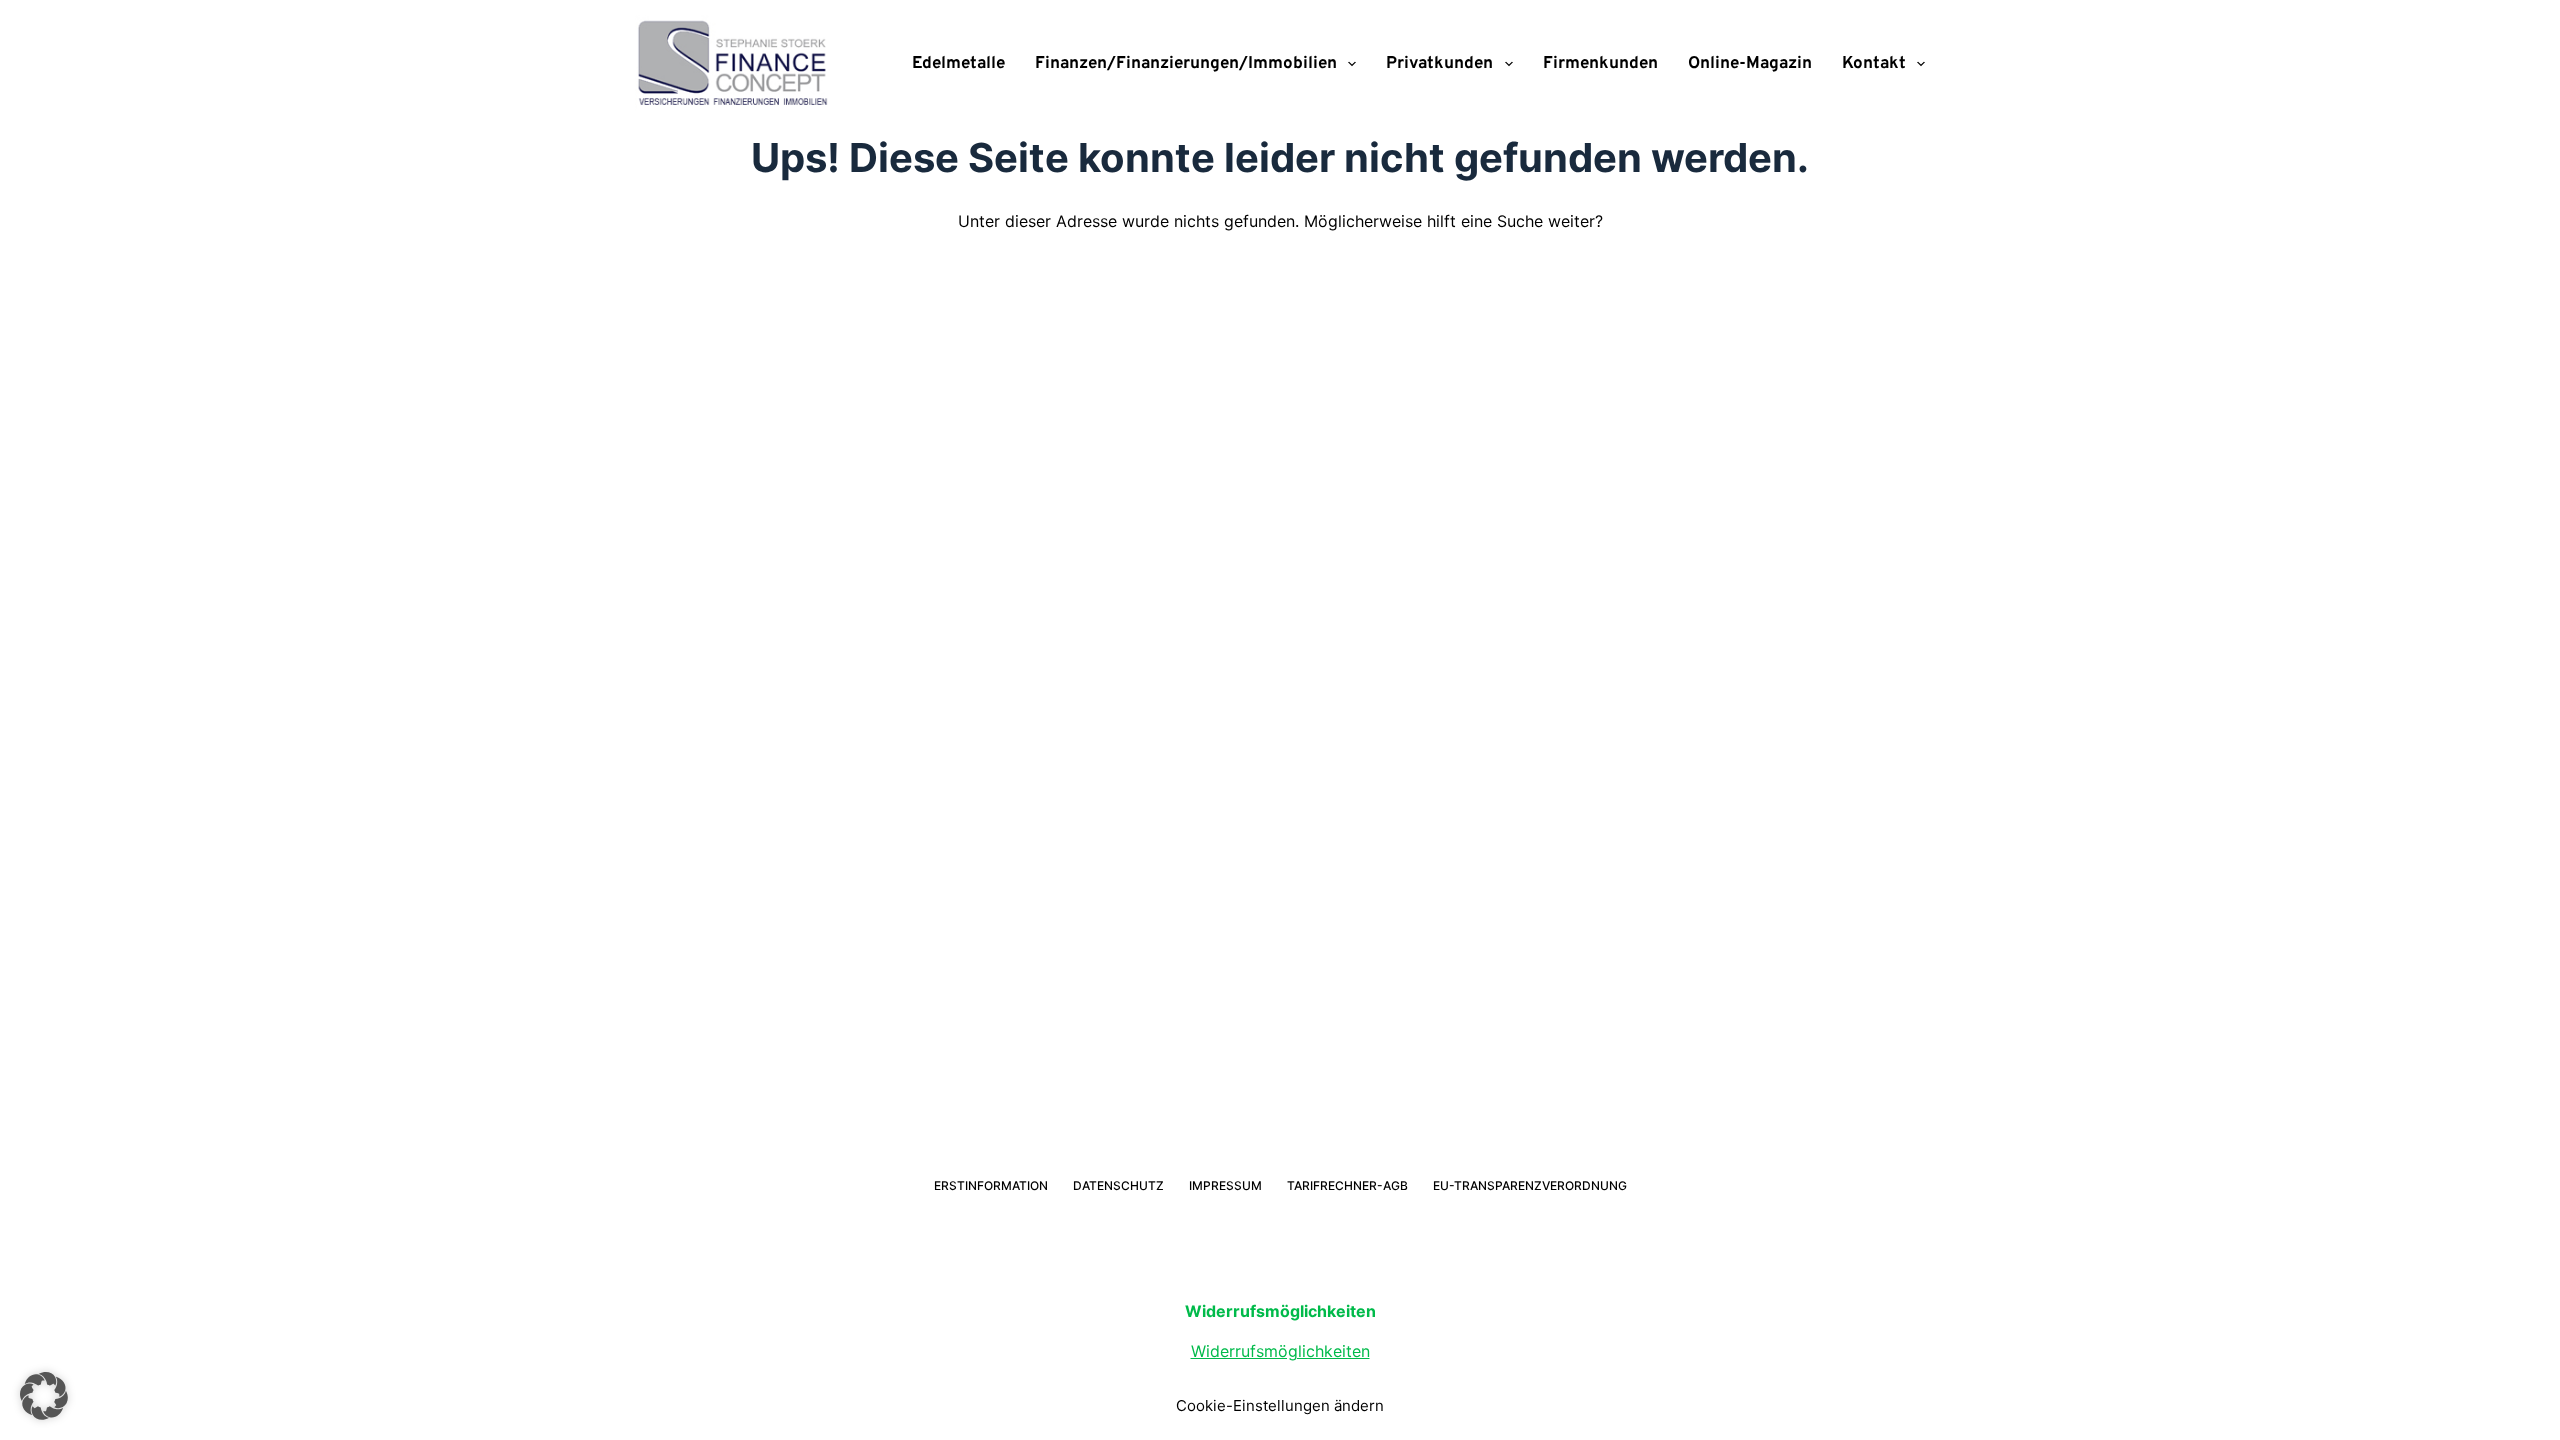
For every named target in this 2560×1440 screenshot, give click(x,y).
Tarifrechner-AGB (1347, 1185)
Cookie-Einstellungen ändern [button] (1280, 1405)
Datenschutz (1118, 1185)
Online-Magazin (1750, 64)
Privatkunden (1439, 64)
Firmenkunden (1600, 64)
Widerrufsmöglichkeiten (1280, 1351)
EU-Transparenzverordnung (1530, 1185)
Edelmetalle (958, 64)
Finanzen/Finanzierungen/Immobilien (1186, 64)
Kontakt (1874, 64)
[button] (44, 1396)
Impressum (1225, 1185)
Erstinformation (991, 1185)
